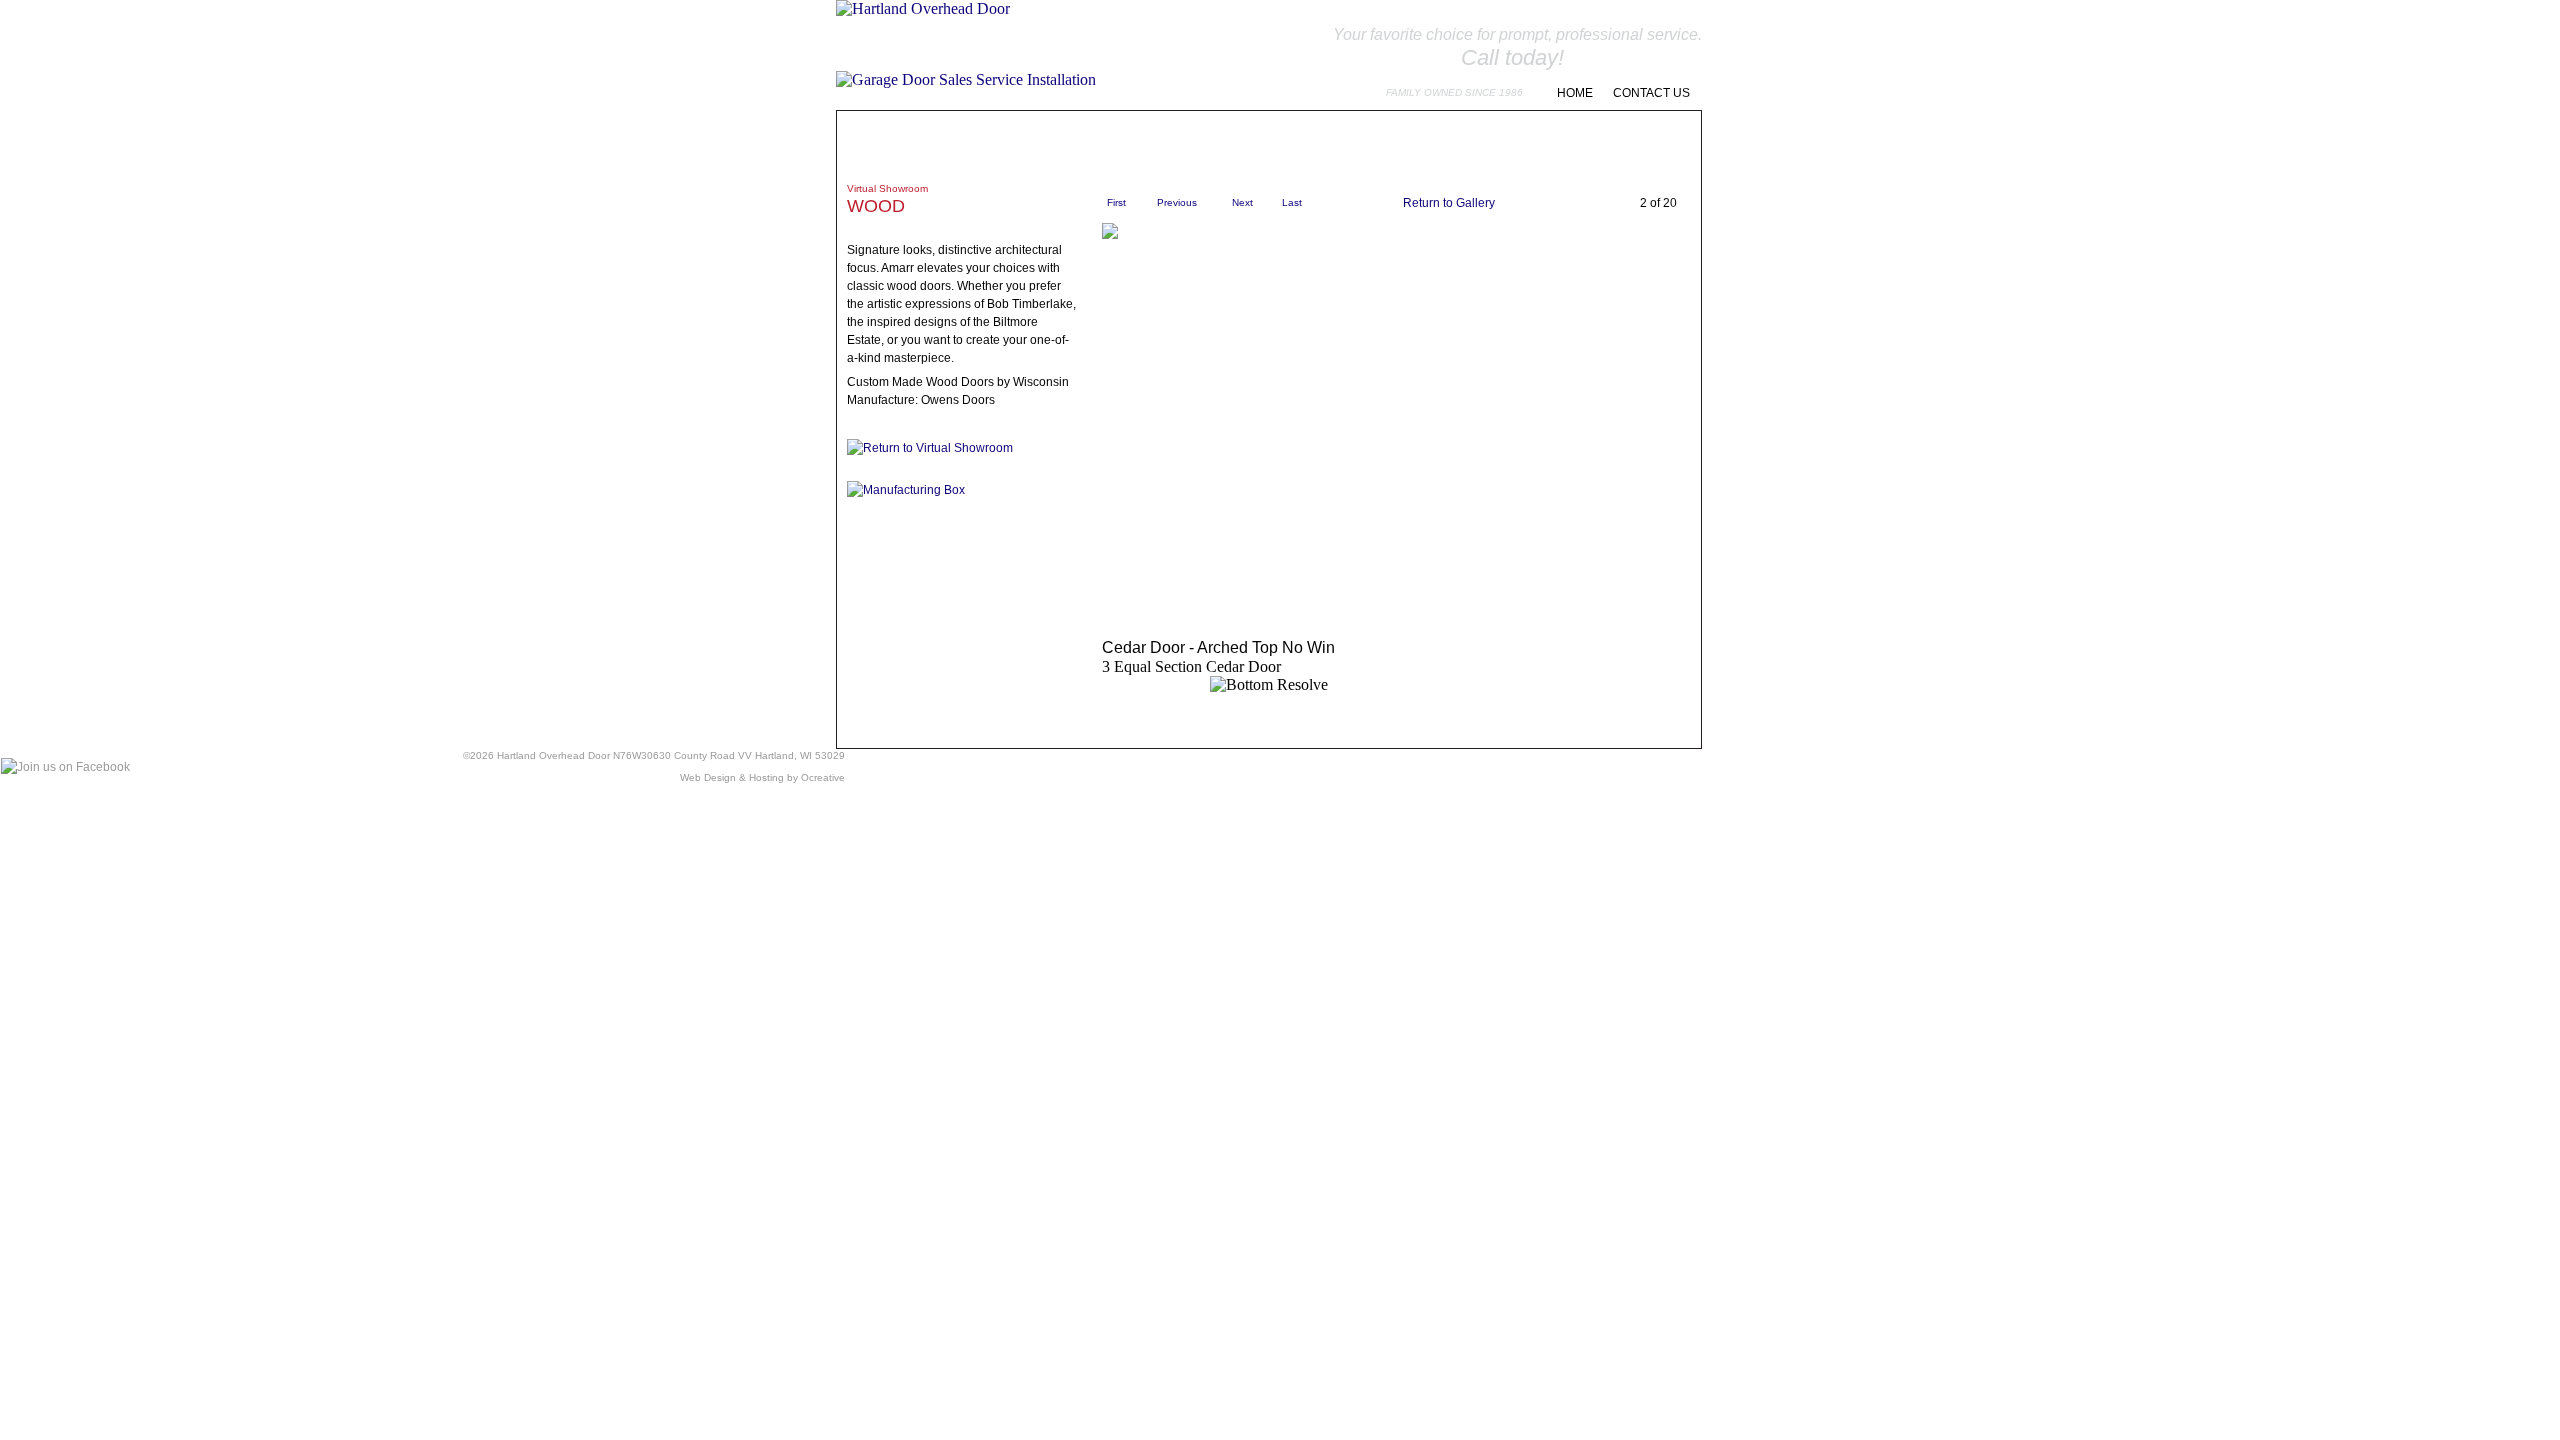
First (1116, 202)
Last (1292, 202)
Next (1242, 202)
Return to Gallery (1449, 203)
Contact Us (1651, 93)
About (885, 142)
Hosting (766, 777)
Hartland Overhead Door (553, 755)
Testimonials (1260, 142)
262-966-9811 (1636, 57)
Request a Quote (1620, 142)
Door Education (1375, 142)
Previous (1177, 202)
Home (1575, 93)
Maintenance (1496, 142)
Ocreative (823, 777)
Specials (1172, 142)
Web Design (708, 777)
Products (963, 142)
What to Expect (1070, 142)
